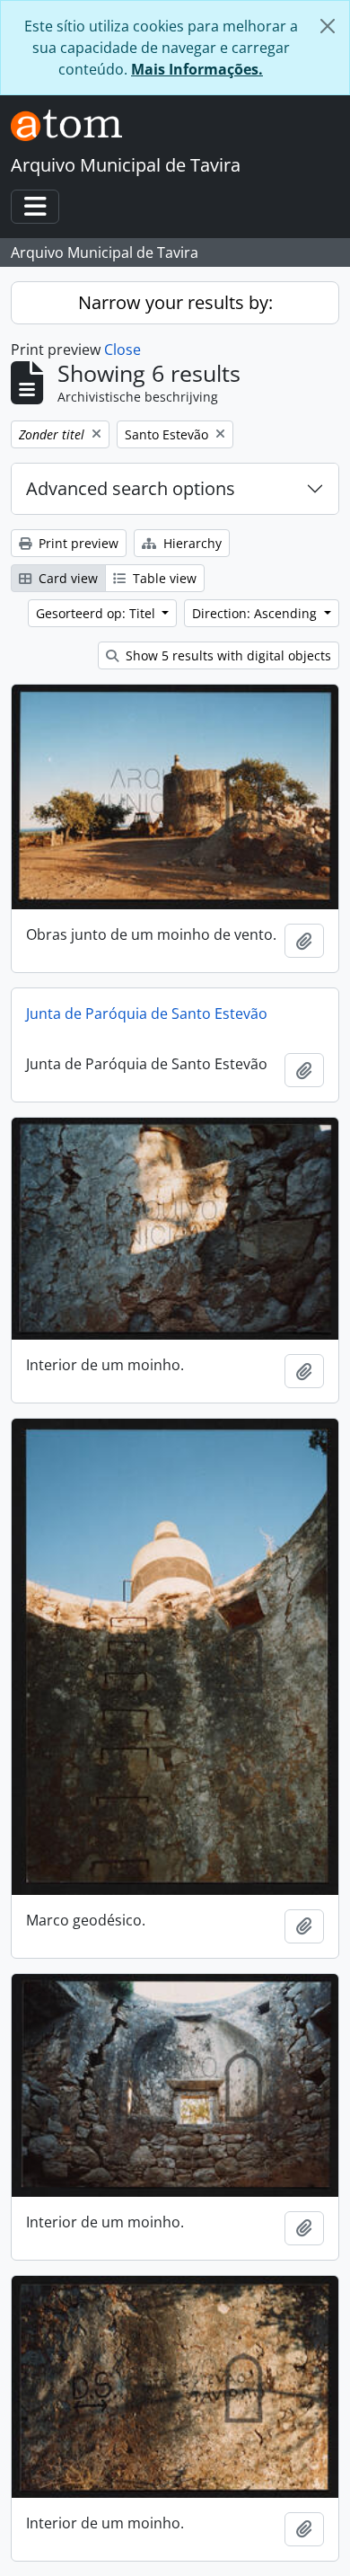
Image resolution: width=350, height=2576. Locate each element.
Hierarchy (191, 543)
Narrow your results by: (175, 302)
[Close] (328, 26)
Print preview (77, 543)
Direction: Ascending (256, 613)
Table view (163, 578)
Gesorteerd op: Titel (97, 613)
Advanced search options (131, 488)
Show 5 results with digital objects (227, 655)
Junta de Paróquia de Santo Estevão (147, 1014)
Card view (66, 578)
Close (122, 350)
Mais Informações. (197, 69)
